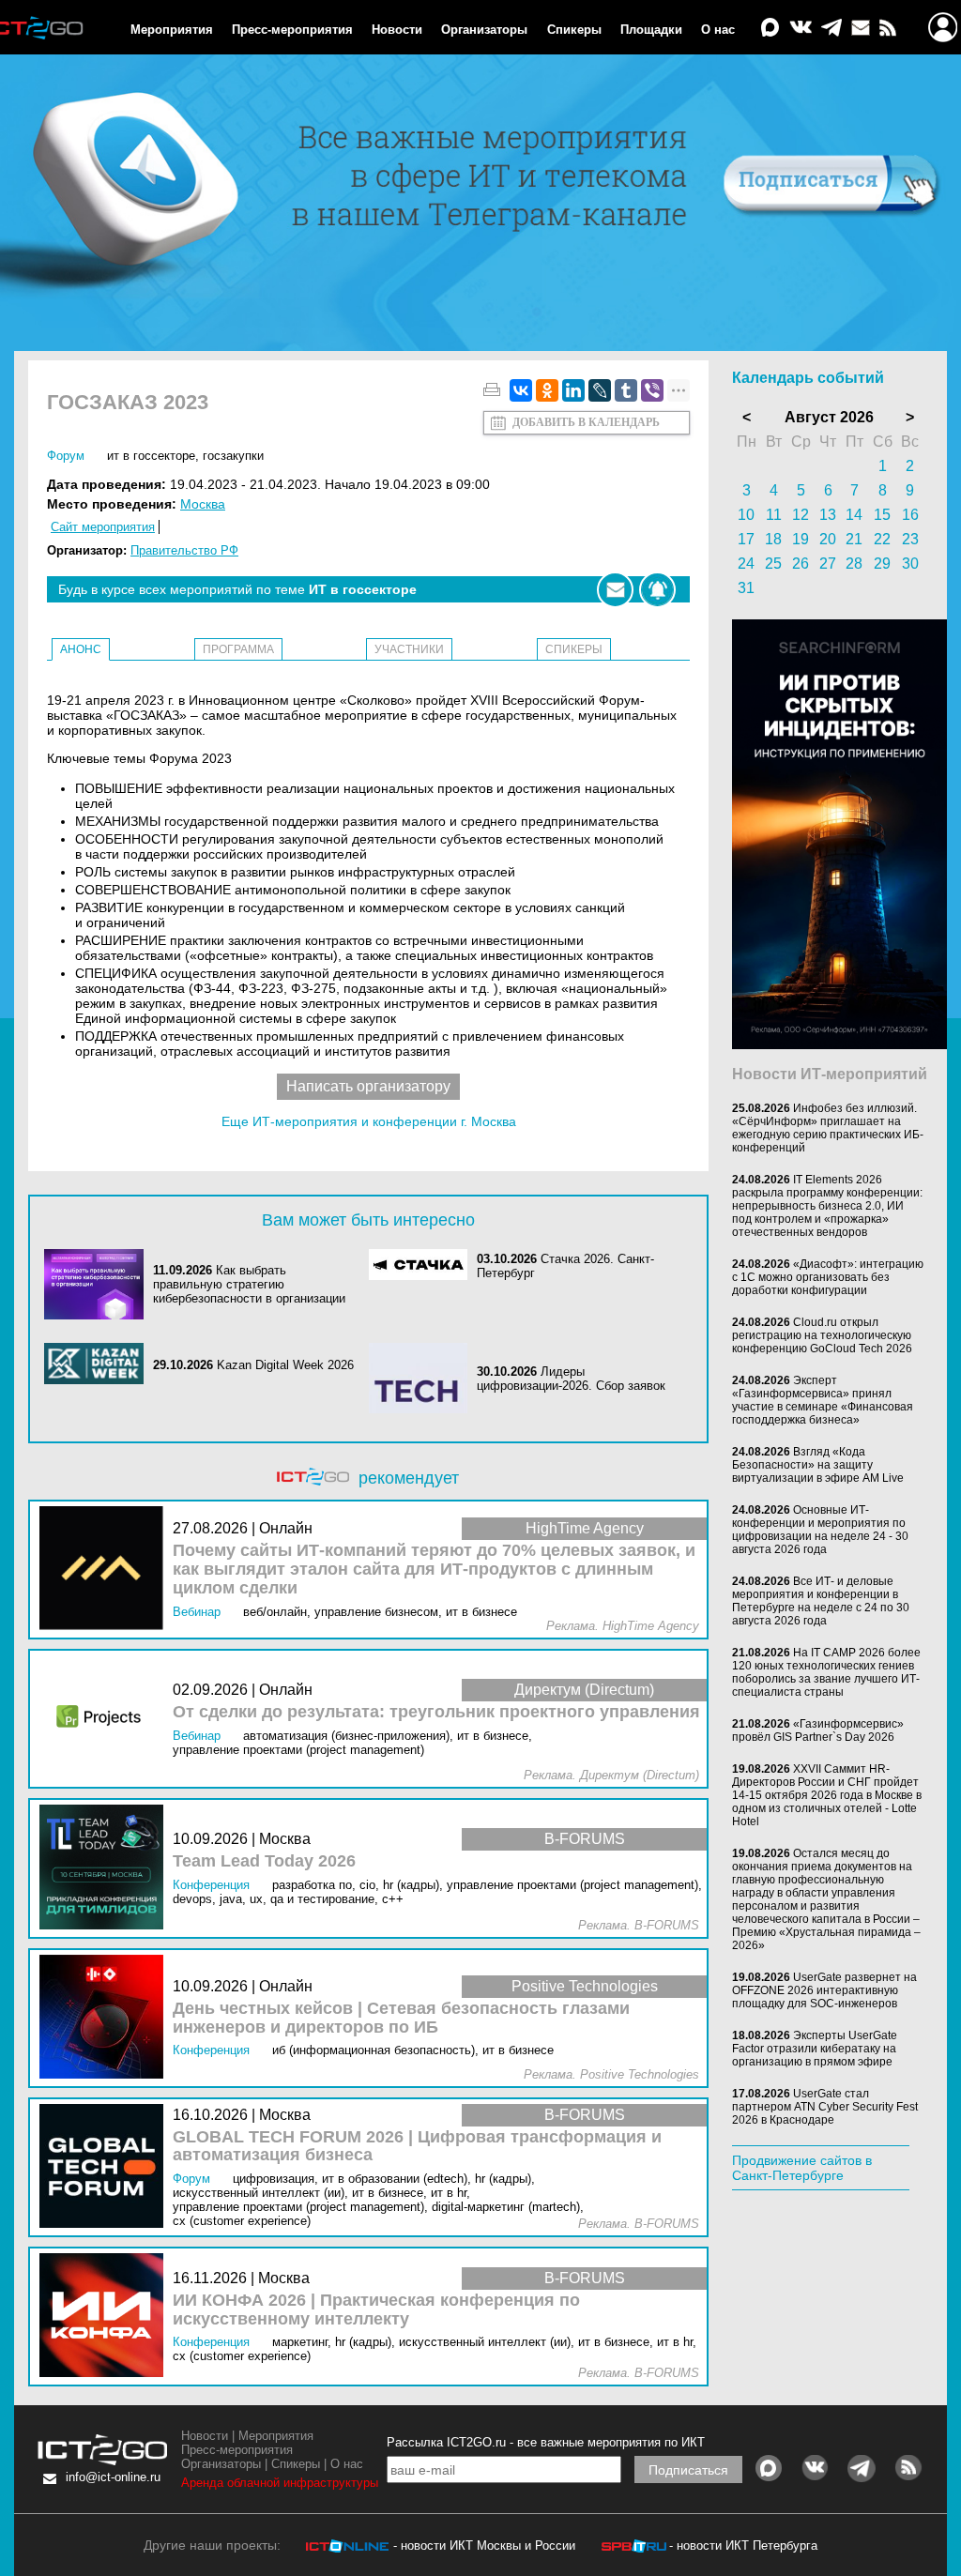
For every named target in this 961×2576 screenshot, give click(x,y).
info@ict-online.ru (113, 2477)
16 (910, 515)
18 (773, 539)
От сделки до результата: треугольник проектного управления (436, 1712)
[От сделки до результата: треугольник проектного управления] (106, 1719)
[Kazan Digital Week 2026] (99, 1365)
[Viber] (652, 390)
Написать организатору (368, 1086)
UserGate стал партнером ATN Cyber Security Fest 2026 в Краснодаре (825, 2107)
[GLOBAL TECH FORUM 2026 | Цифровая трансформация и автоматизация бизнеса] (106, 2167)
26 (801, 564)
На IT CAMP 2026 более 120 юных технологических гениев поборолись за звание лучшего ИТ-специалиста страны (826, 1672)
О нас (718, 30)
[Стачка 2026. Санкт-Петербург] (423, 1266)
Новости (397, 30)
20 (828, 539)
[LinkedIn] (573, 390)
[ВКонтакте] (521, 390)
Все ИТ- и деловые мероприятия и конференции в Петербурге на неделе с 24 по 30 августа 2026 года (821, 1601)
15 (882, 515)
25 (773, 564)
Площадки (651, 30)
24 (746, 564)
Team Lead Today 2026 (264, 1861)
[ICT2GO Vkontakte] (801, 29)
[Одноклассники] (547, 390)
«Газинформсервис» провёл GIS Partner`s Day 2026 (818, 1730)
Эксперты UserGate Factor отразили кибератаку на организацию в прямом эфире (815, 2049)
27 (828, 564)
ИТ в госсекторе (151, 456)
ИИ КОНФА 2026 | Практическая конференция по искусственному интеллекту (376, 2310)
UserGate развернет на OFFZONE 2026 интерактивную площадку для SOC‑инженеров (824, 1990)
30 (910, 564)
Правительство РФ (184, 550)
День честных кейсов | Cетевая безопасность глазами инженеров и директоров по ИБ (401, 2018)
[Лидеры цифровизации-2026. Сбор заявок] (423, 1378)
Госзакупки (233, 456)
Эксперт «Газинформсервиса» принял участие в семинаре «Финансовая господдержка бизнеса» (823, 1400)
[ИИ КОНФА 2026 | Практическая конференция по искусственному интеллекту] (106, 2317)
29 (882, 564)
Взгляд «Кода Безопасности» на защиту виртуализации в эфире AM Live (818, 1465)
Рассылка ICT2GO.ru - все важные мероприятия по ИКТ (546, 2442)
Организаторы (484, 30)
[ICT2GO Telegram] (831, 29)
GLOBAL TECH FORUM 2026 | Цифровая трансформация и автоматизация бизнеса (417, 2147)
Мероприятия (172, 30)
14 (854, 515)
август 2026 (829, 417)
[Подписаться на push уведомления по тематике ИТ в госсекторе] (657, 590)
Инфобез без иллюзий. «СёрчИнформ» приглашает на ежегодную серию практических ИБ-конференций (828, 1128)
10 (746, 515)
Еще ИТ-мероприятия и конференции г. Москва (369, 1121)
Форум (66, 456)
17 (746, 539)
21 (854, 539)
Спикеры (574, 30)
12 (801, 515)
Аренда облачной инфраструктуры (280, 2483)
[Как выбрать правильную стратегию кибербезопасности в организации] (99, 1284)
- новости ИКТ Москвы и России (484, 2546)
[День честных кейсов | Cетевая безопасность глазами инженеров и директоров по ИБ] (106, 2018)
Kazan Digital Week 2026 (285, 1365)
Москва (203, 504)
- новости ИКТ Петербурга (743, 2546)
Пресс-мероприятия (292, 30)
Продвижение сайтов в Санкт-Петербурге (802, 2168)
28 (854, 564)
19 (801, 539)
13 (828, 515)
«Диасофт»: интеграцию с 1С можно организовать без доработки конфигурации (828, 1277)
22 (882, 539)
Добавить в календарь (586, 422)
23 (910, 539)
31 (746, 588)
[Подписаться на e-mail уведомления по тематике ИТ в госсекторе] (615, 590)
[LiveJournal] (600, 390)
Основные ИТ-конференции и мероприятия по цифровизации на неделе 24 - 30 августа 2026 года (820, 1530)
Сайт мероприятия (103, 527)
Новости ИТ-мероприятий (830, 1074)
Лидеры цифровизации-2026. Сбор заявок (571, 1379)
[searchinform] (839, 1044)
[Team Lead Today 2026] (106, 1868)
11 (774, 515)
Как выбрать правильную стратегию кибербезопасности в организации (249, 1284)
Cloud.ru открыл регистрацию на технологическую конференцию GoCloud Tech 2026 (822, 1335)
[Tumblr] (626, 390)
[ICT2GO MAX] (770, 29)
